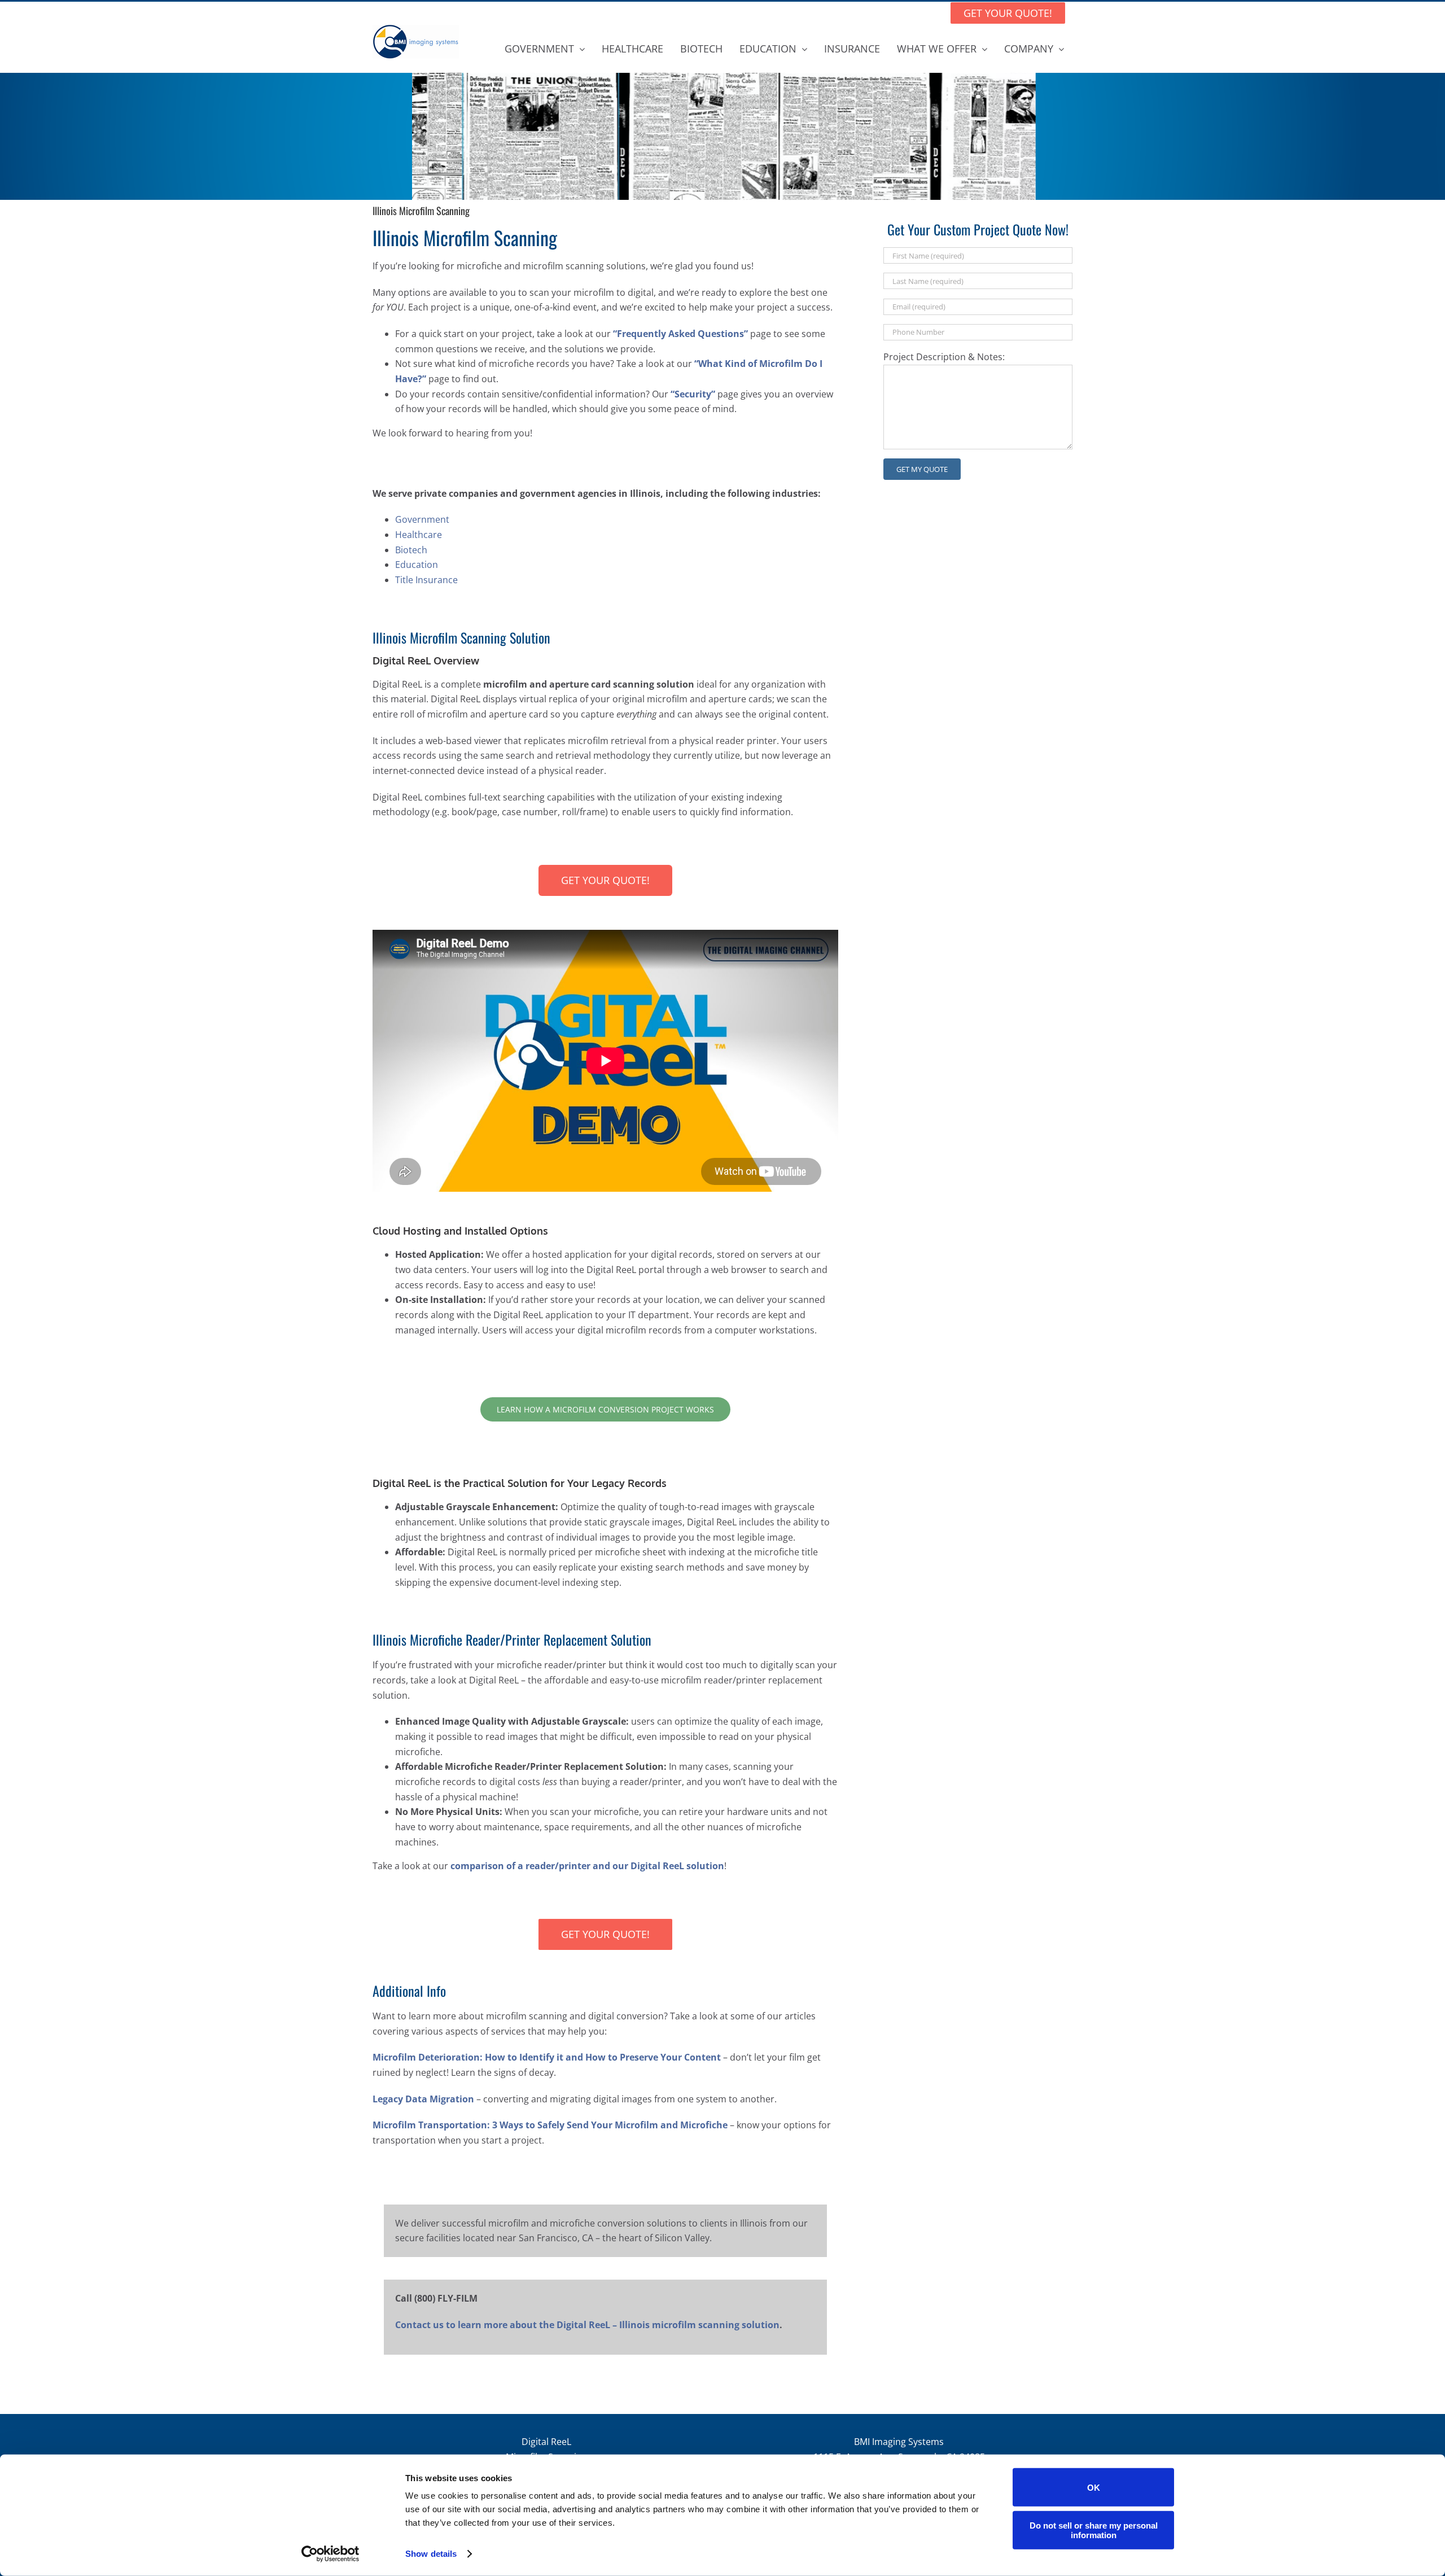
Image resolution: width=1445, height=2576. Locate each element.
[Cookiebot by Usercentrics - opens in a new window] (330, 2554)
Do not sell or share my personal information (1094, 2530)
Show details (431, 2554)
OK (1094, 2487)
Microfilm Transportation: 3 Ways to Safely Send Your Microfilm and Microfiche (550, 2125)
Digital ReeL (546, 2442)
